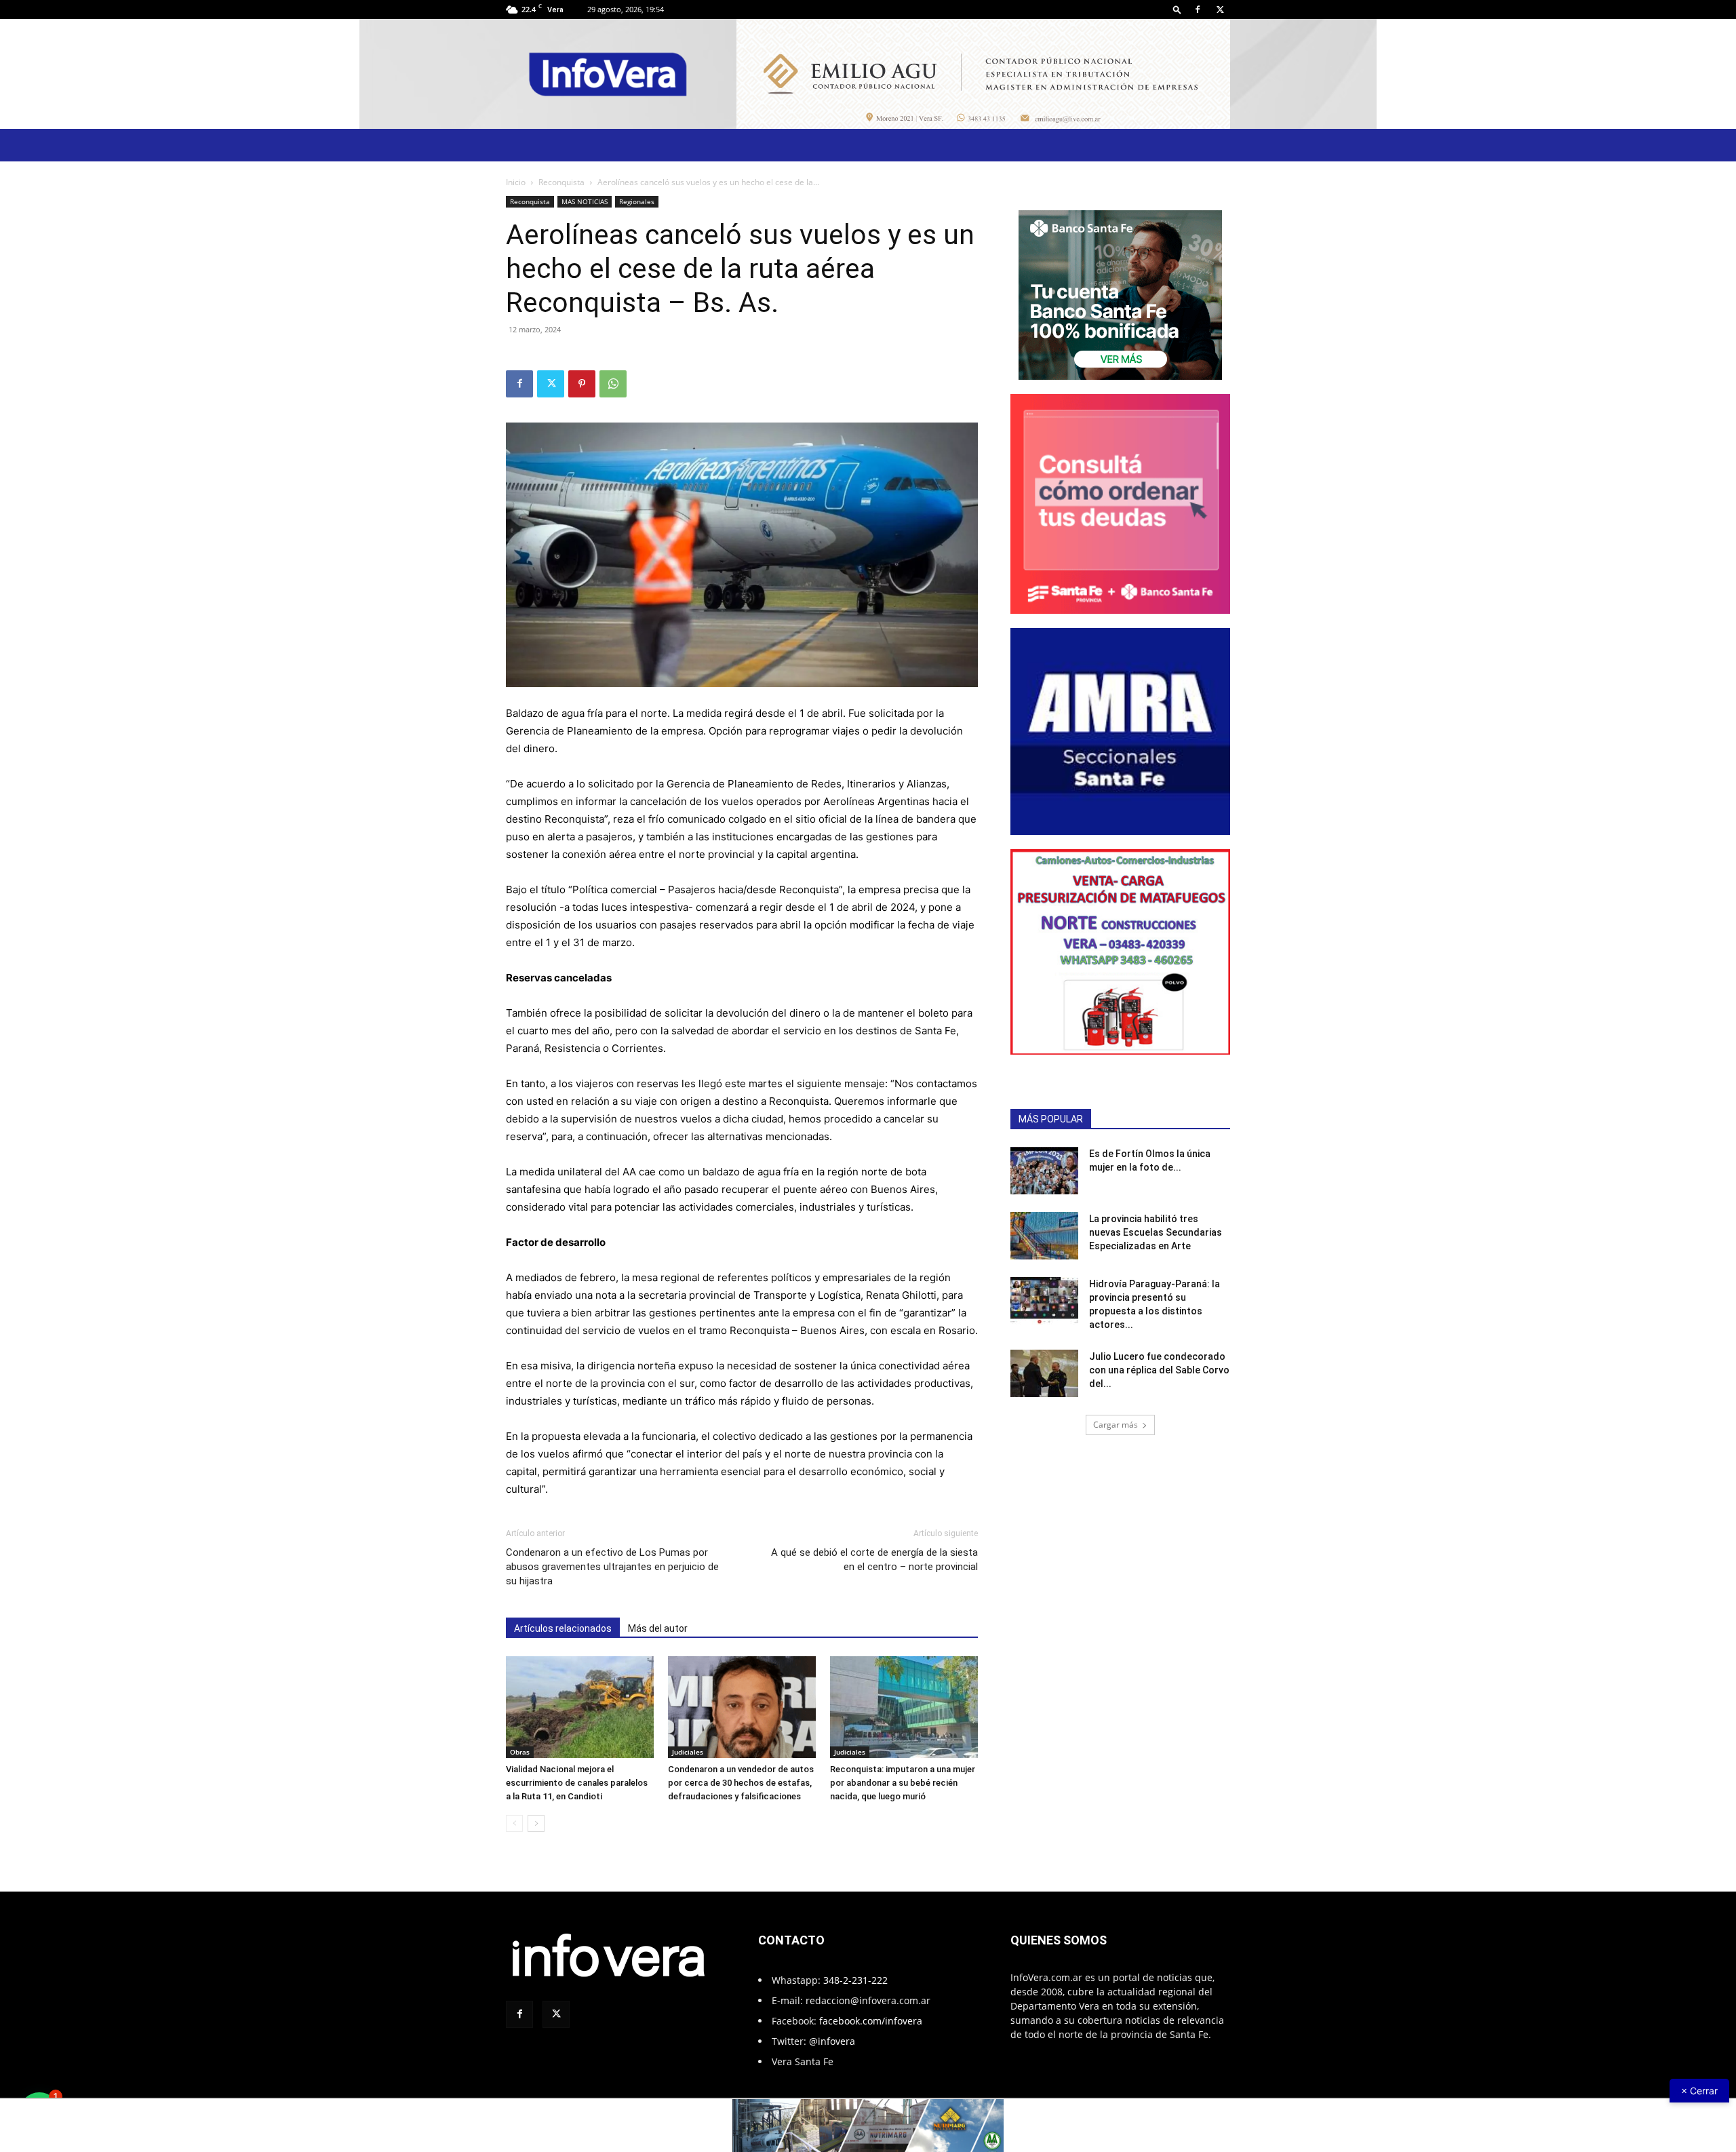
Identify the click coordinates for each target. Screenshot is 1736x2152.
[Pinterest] (582, 384)
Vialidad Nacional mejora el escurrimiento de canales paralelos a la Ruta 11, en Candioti (577, 1783)
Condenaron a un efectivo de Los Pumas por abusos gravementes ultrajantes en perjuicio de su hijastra (612, 1567)
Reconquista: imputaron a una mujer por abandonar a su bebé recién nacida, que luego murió (903, 1783)
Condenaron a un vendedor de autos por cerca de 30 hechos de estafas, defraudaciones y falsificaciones (741, 1783)
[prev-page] (514, 1823)
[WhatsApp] (613, 384)
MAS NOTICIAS (585, 201)
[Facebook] (1198, 9)
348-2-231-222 (855, 1980)
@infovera (832, 2041)
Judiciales (688, 1752)
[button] (1177, 9)
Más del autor (658, 1628)
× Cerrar (1699, 2091)
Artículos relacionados (563, 1628)
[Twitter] (1220, 9)
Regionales (637, 201)
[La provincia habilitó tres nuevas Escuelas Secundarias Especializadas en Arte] (1044, 1236)
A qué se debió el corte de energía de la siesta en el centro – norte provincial (874, 1560)
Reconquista (561, 182)
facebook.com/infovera (871, 2021)
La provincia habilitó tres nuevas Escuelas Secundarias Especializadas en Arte (1156, 1232)
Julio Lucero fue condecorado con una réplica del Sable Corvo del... (1159, 1370)
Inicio (516, 182)
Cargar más (1116, 1425)
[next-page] (536, 1823)
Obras (520, 1752)
